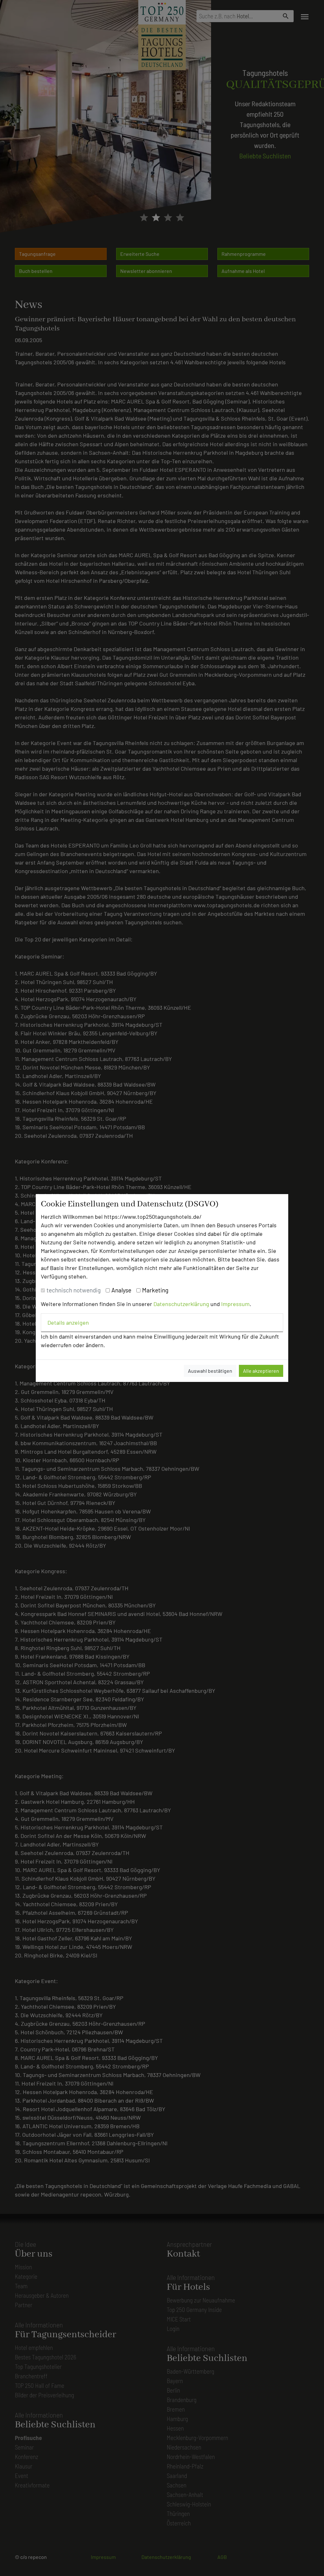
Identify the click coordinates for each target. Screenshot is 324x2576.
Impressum (235, 1304)
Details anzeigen (68, 1322)
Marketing (155, 1290)
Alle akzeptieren (261, 1371)
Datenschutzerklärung (181, 1304)
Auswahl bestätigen (210, 1371)
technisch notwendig (74, 1290)
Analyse (121, 1290)
